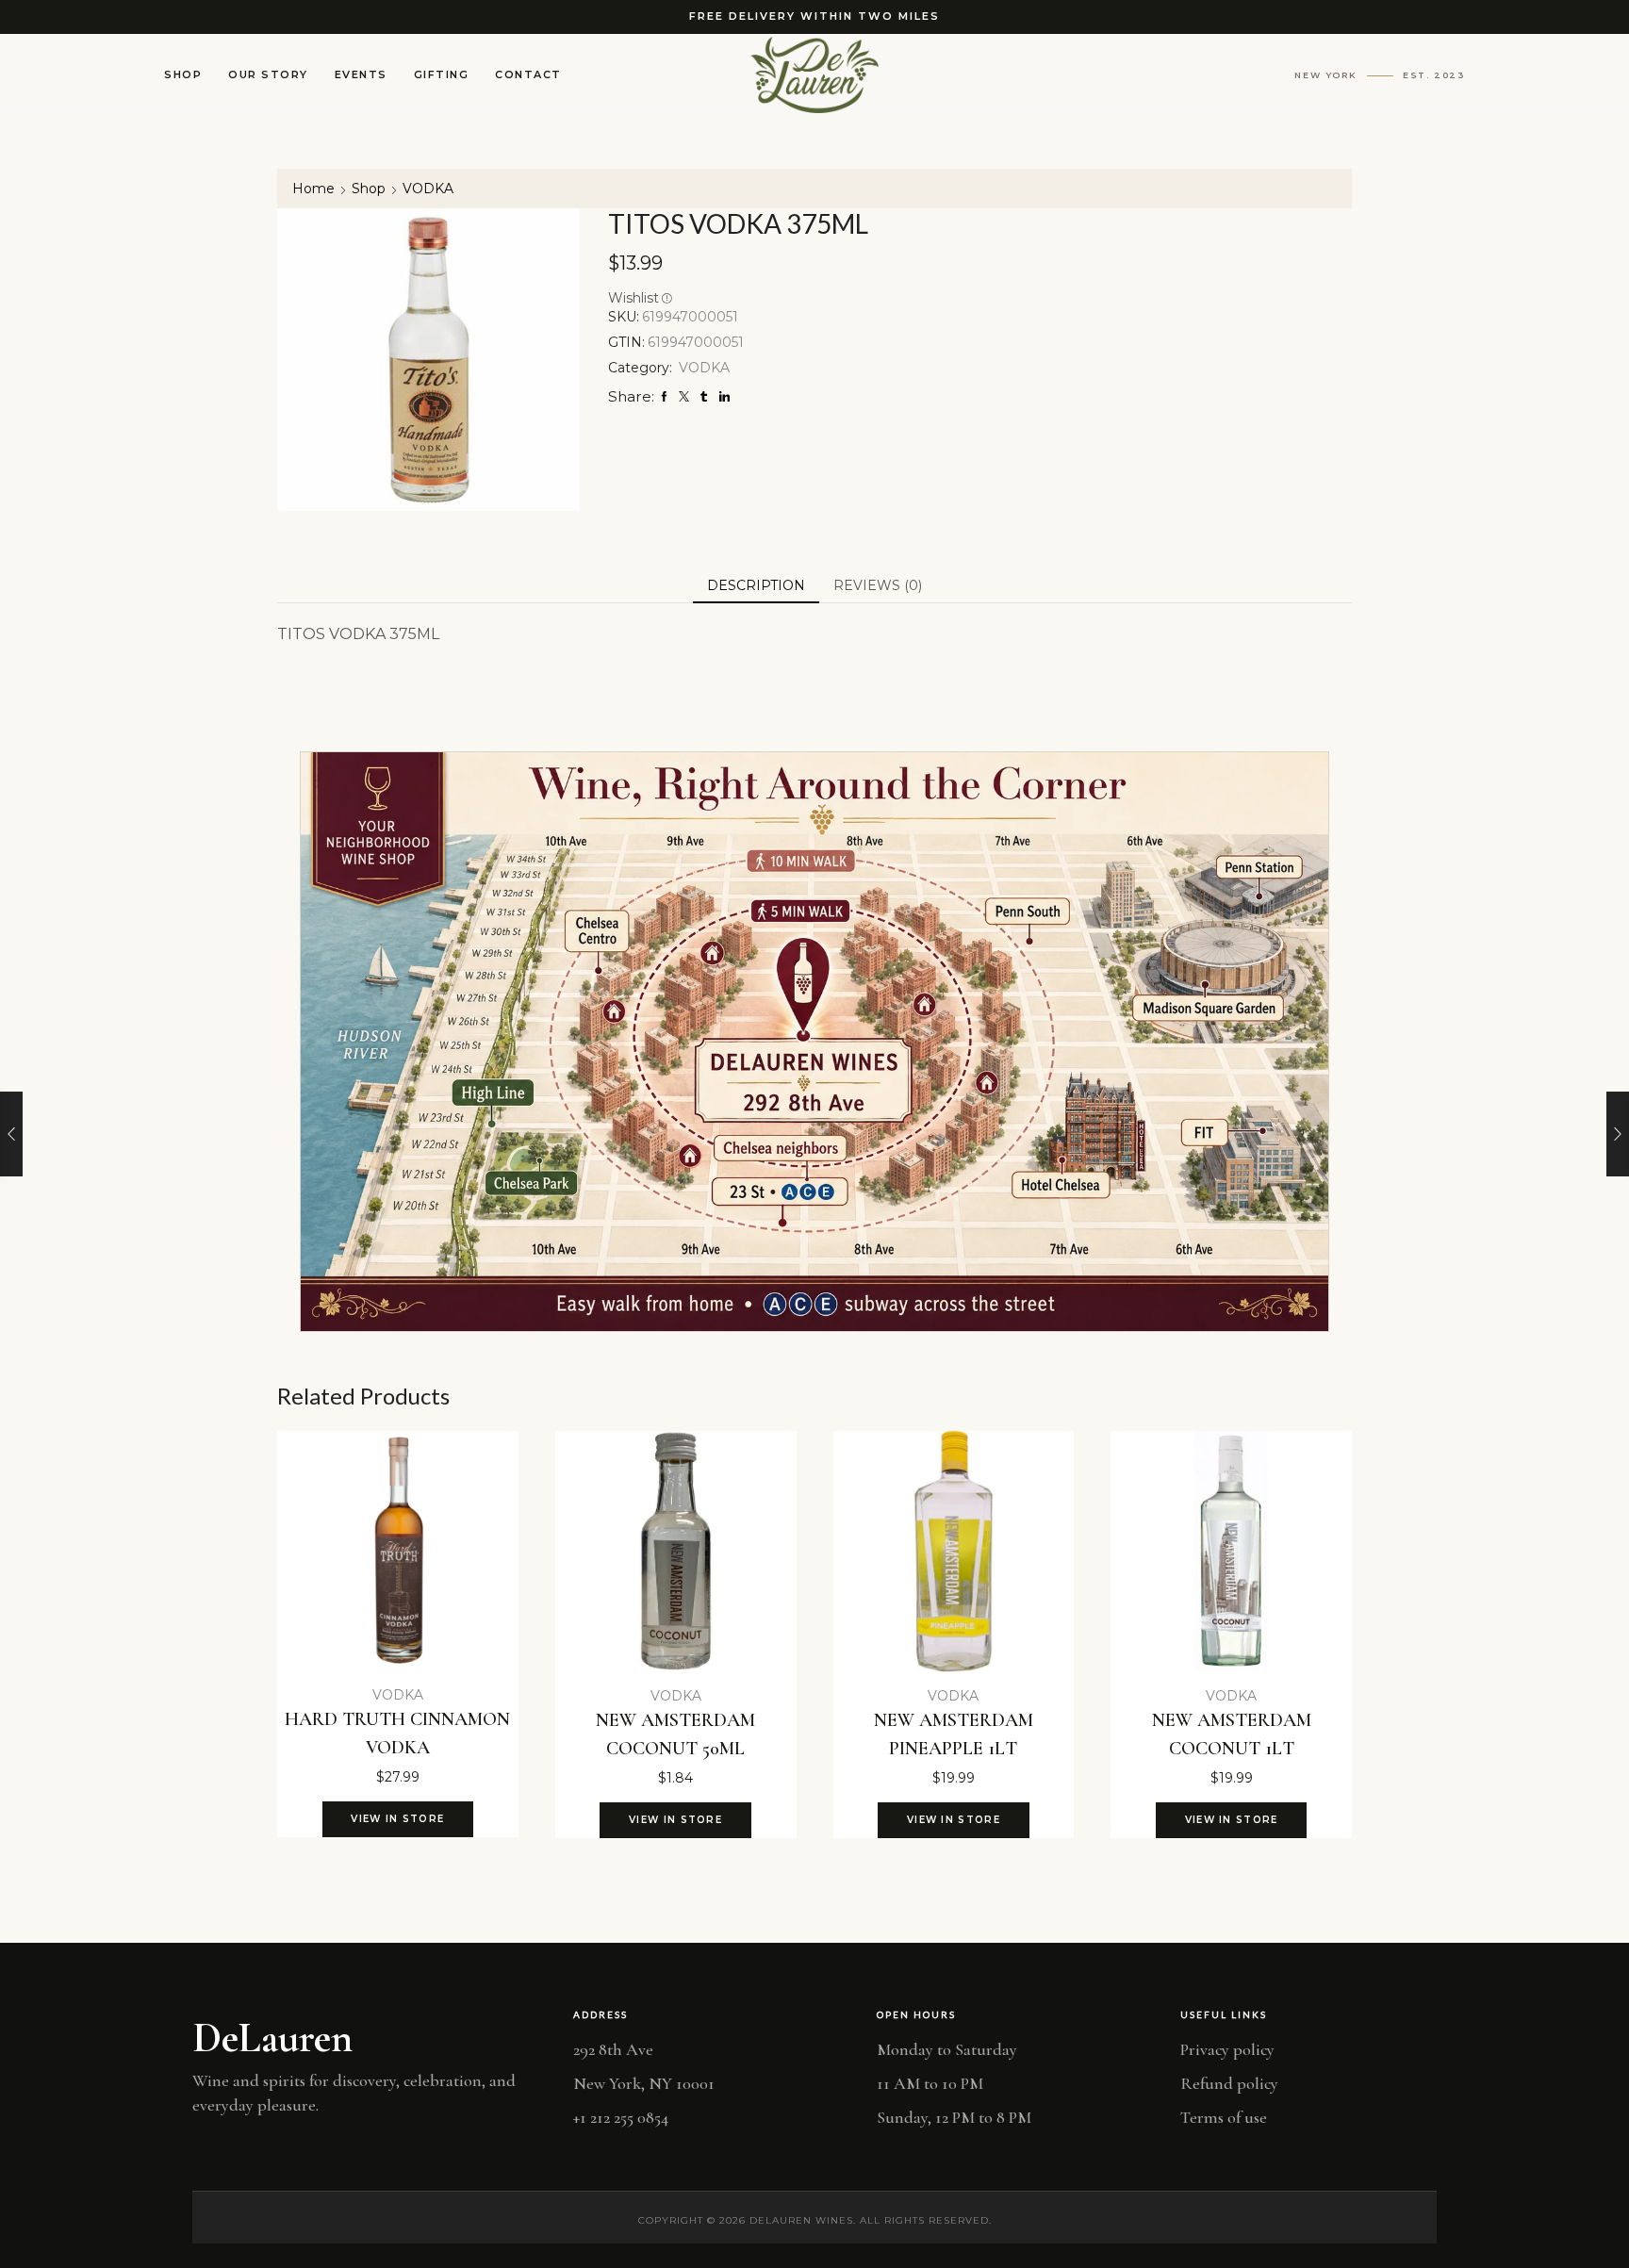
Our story (268, 74)
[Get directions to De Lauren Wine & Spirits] (814, 1041)
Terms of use (1224, 2117)
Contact (528, 74)
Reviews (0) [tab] (878, 585)
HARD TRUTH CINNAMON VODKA (397, 1734)
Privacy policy (1227, 2049)
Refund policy (1229, 2083)
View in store (397, 1819)
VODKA (428, 189)
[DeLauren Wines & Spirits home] (814, 75)
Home (313, 189)
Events (361, 74)
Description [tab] (756, 585)
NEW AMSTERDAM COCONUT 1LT (1232, 1734)
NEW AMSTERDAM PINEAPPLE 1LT (954, 1734)
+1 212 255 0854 (621, 2117)
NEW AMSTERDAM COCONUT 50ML (675, 1734)
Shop (183, 74)
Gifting (442, 74)
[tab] (756, 585)
